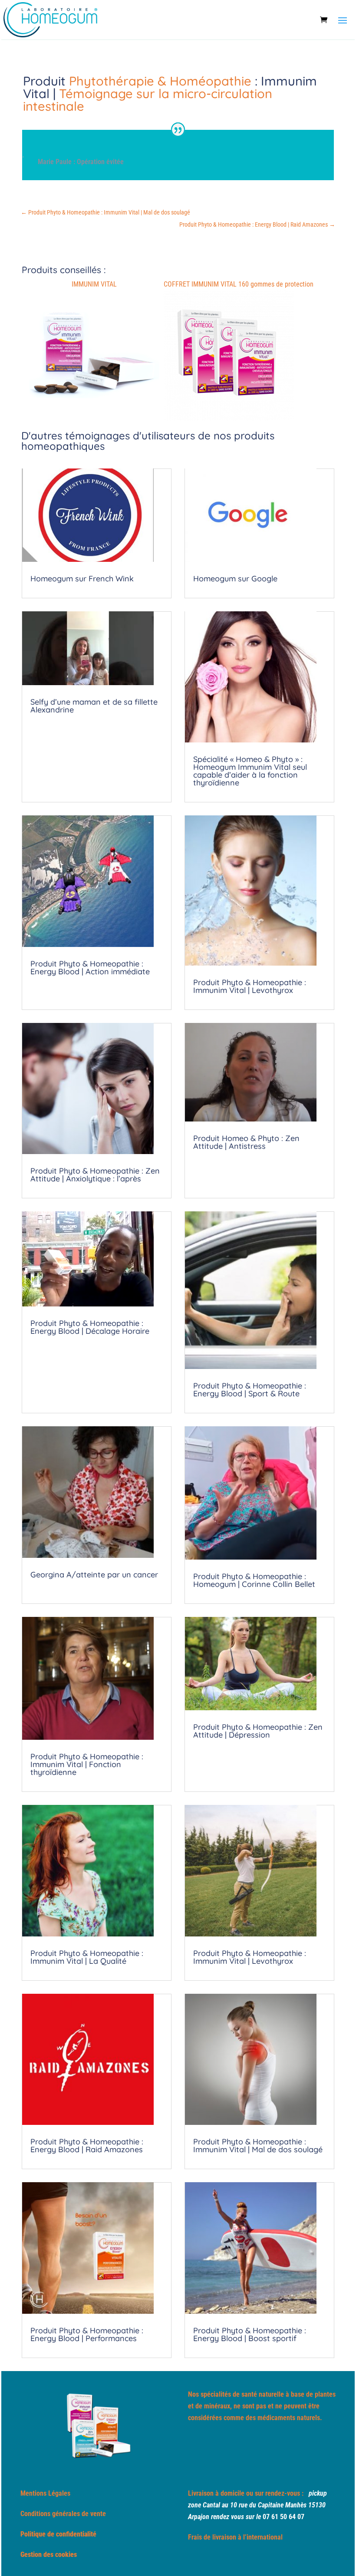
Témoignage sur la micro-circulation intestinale (148, 100)
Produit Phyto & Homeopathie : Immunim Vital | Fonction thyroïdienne (87, 1764)
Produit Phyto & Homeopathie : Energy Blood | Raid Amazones (87, 2146)
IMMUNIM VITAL (94, 284)
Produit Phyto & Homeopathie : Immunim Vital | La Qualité (87, 1957)
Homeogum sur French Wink (82, 579)
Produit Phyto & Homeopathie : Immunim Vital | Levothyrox (250, 986)
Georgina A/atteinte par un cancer (94, 1575)
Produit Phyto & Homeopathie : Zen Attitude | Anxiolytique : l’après (95, 1175)
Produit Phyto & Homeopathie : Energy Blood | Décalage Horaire (90, 1327)
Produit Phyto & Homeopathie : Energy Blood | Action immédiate (90, 968)
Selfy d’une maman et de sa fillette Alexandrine (94, 706)
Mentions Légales (45, 2493)
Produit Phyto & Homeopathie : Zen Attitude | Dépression (258, 1731)
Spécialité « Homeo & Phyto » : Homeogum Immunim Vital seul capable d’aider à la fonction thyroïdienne (250, 771)
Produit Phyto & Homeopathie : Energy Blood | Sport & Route (250, 1390)
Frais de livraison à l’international (235, 2537)
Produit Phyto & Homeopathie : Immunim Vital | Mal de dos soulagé (258, 2146)
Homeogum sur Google (235, 579)
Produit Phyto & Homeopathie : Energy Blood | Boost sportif (250, 2334)
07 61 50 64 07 (283, 2517)
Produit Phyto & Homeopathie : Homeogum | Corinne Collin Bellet (254, 1580)
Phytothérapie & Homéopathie (160, 81)
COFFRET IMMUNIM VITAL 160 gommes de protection (239, 284)
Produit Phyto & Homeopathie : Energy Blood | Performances (87, 2334)
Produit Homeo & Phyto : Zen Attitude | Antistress (246, 1142)
